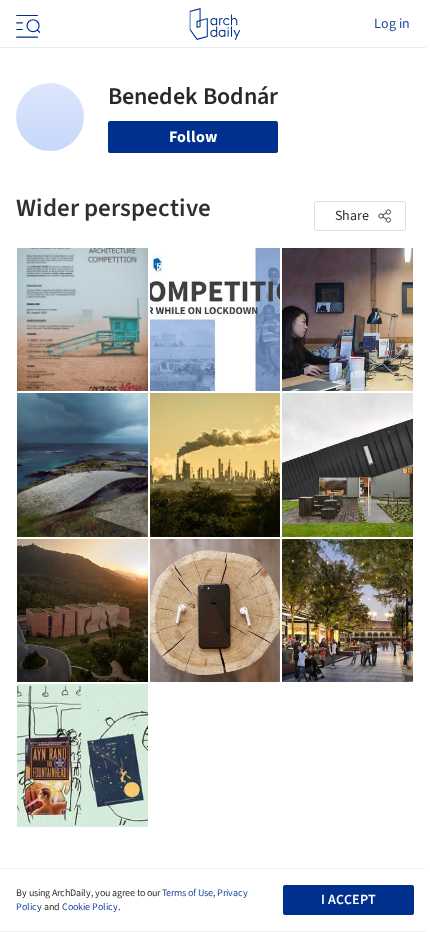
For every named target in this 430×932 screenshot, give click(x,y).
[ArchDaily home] (214, 24)
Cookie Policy (90, 907)
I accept (348, 900)
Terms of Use (187, 893)
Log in (392, 24)
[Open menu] (26, 24)
